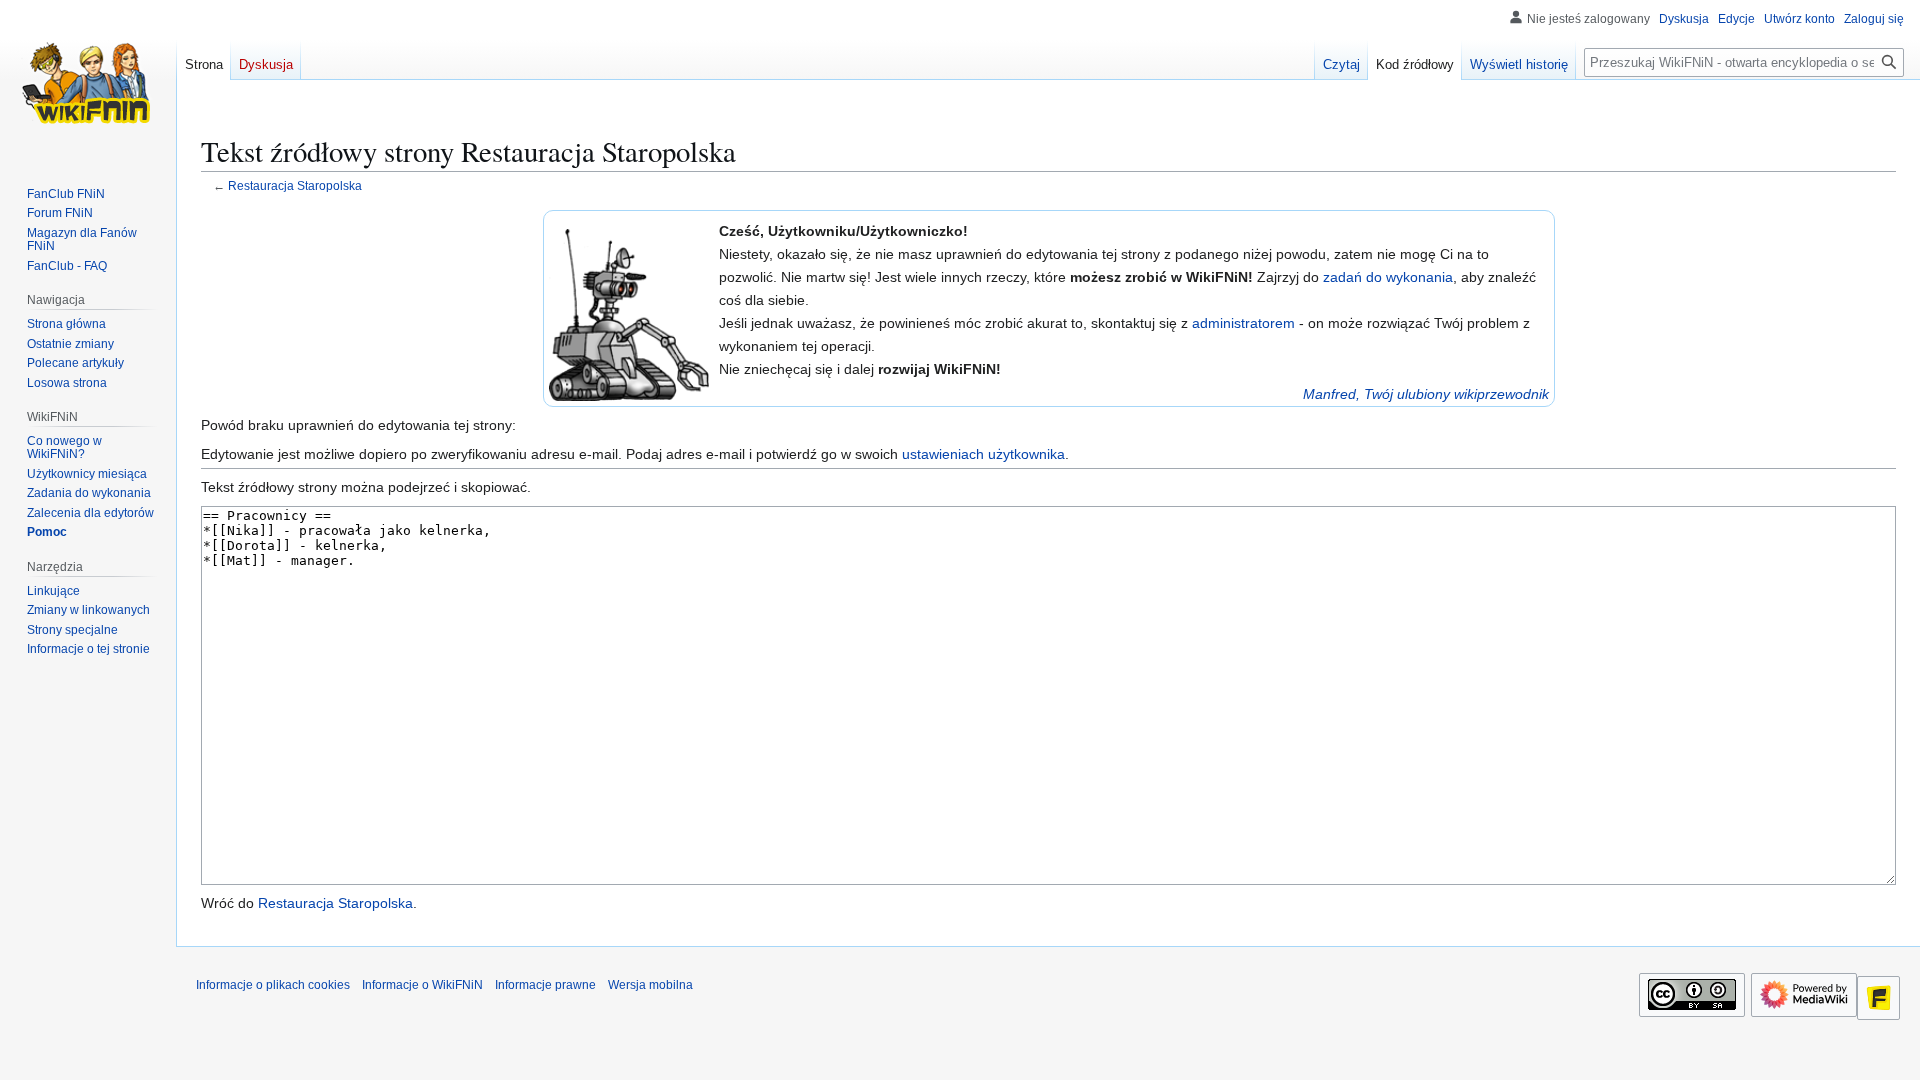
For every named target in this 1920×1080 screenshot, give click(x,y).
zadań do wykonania (1388, 277)
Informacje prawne (545, 985)
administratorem (1243, 323)
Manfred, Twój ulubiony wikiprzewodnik (1426, 394)
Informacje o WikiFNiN (422, 985)
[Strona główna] (88, 80)
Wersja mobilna (650, 985)
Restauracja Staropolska (295, 185)
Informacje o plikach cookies (273, 985)
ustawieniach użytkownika (983, 454)
